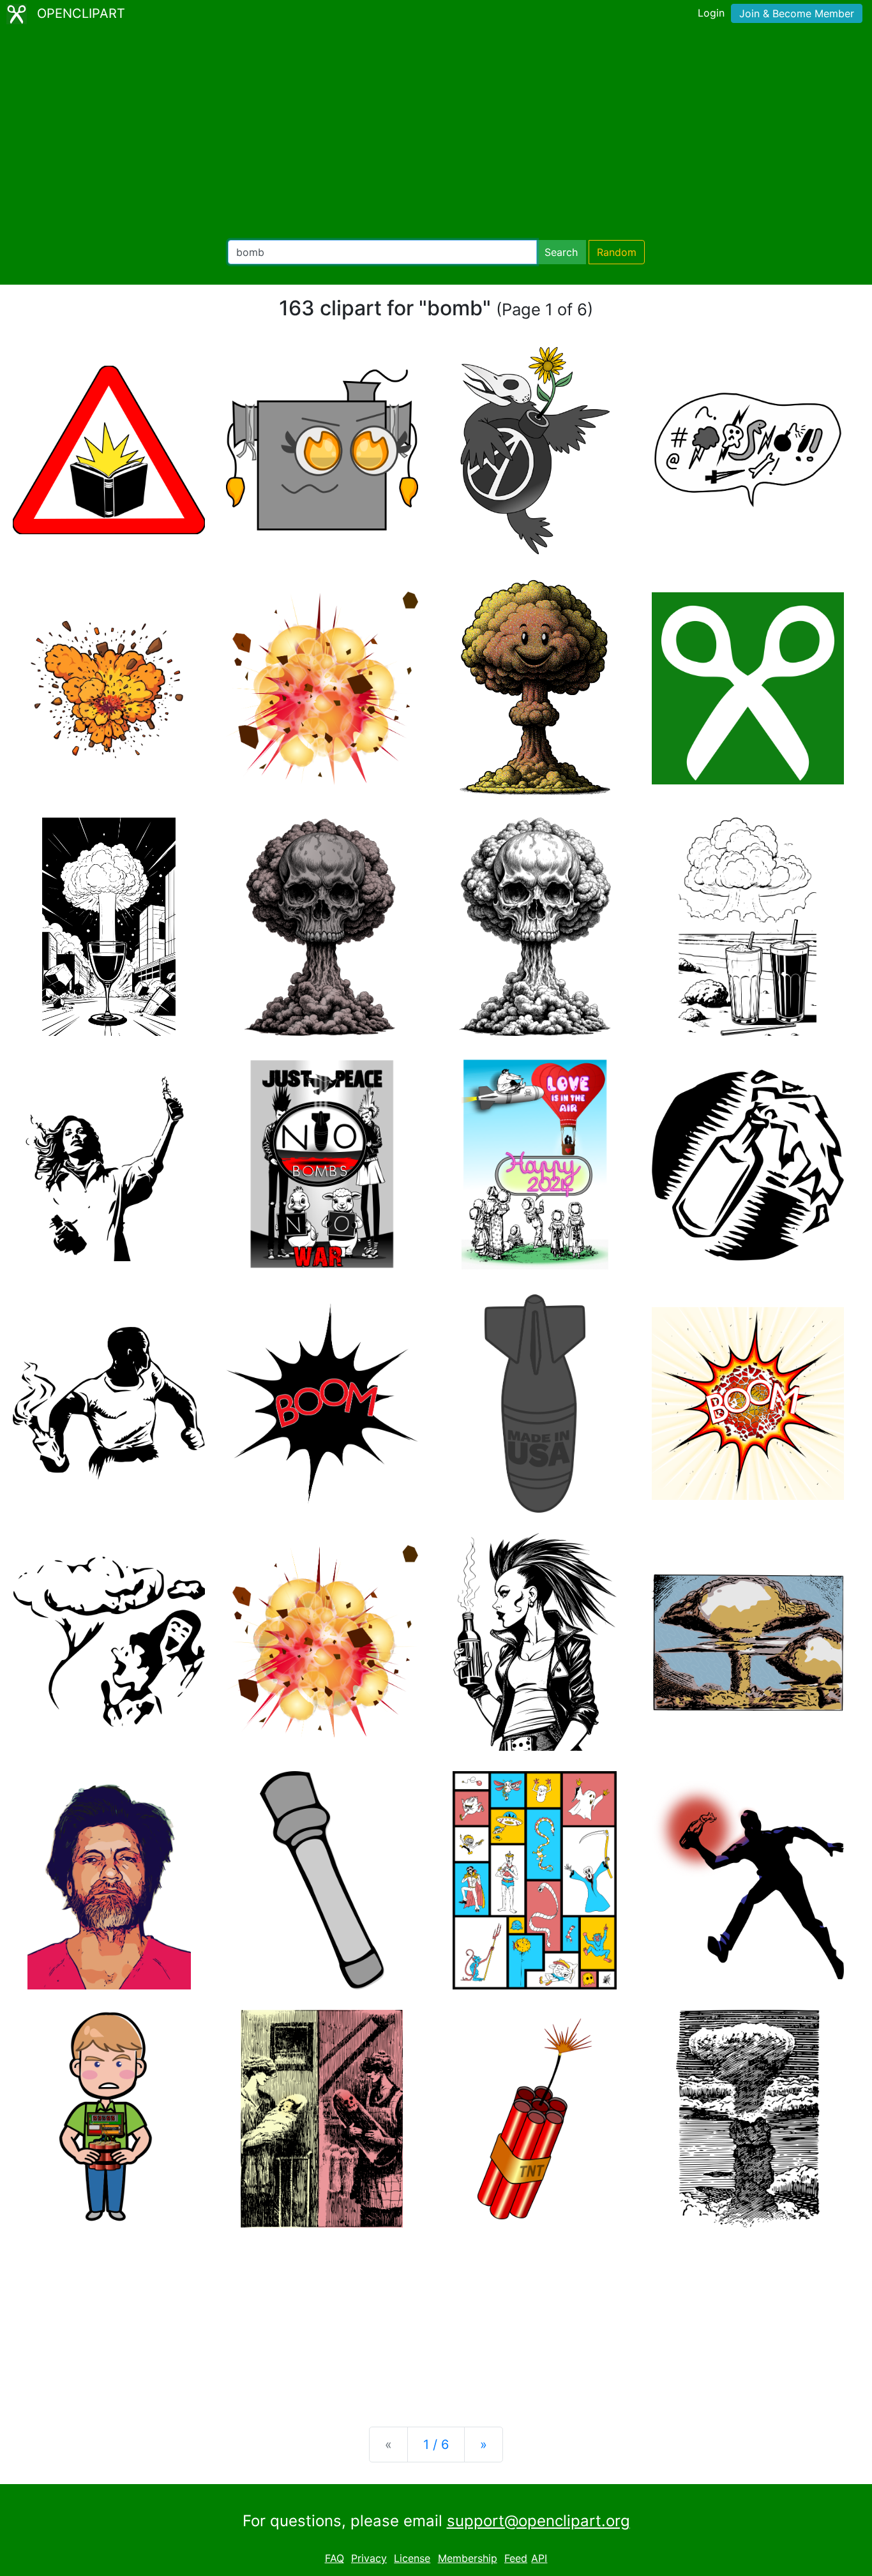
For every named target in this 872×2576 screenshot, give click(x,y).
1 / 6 (436, 2445)
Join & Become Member (797, 13)
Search (561, 252)
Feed (516, 2558)
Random (617, 252)
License (412, 2558)
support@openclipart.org (538, 2521)
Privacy (369, 2558)
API (539, 2558)
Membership (468, 2558)
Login (711, 13)
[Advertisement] (436, 134)
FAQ (335, 2558)
